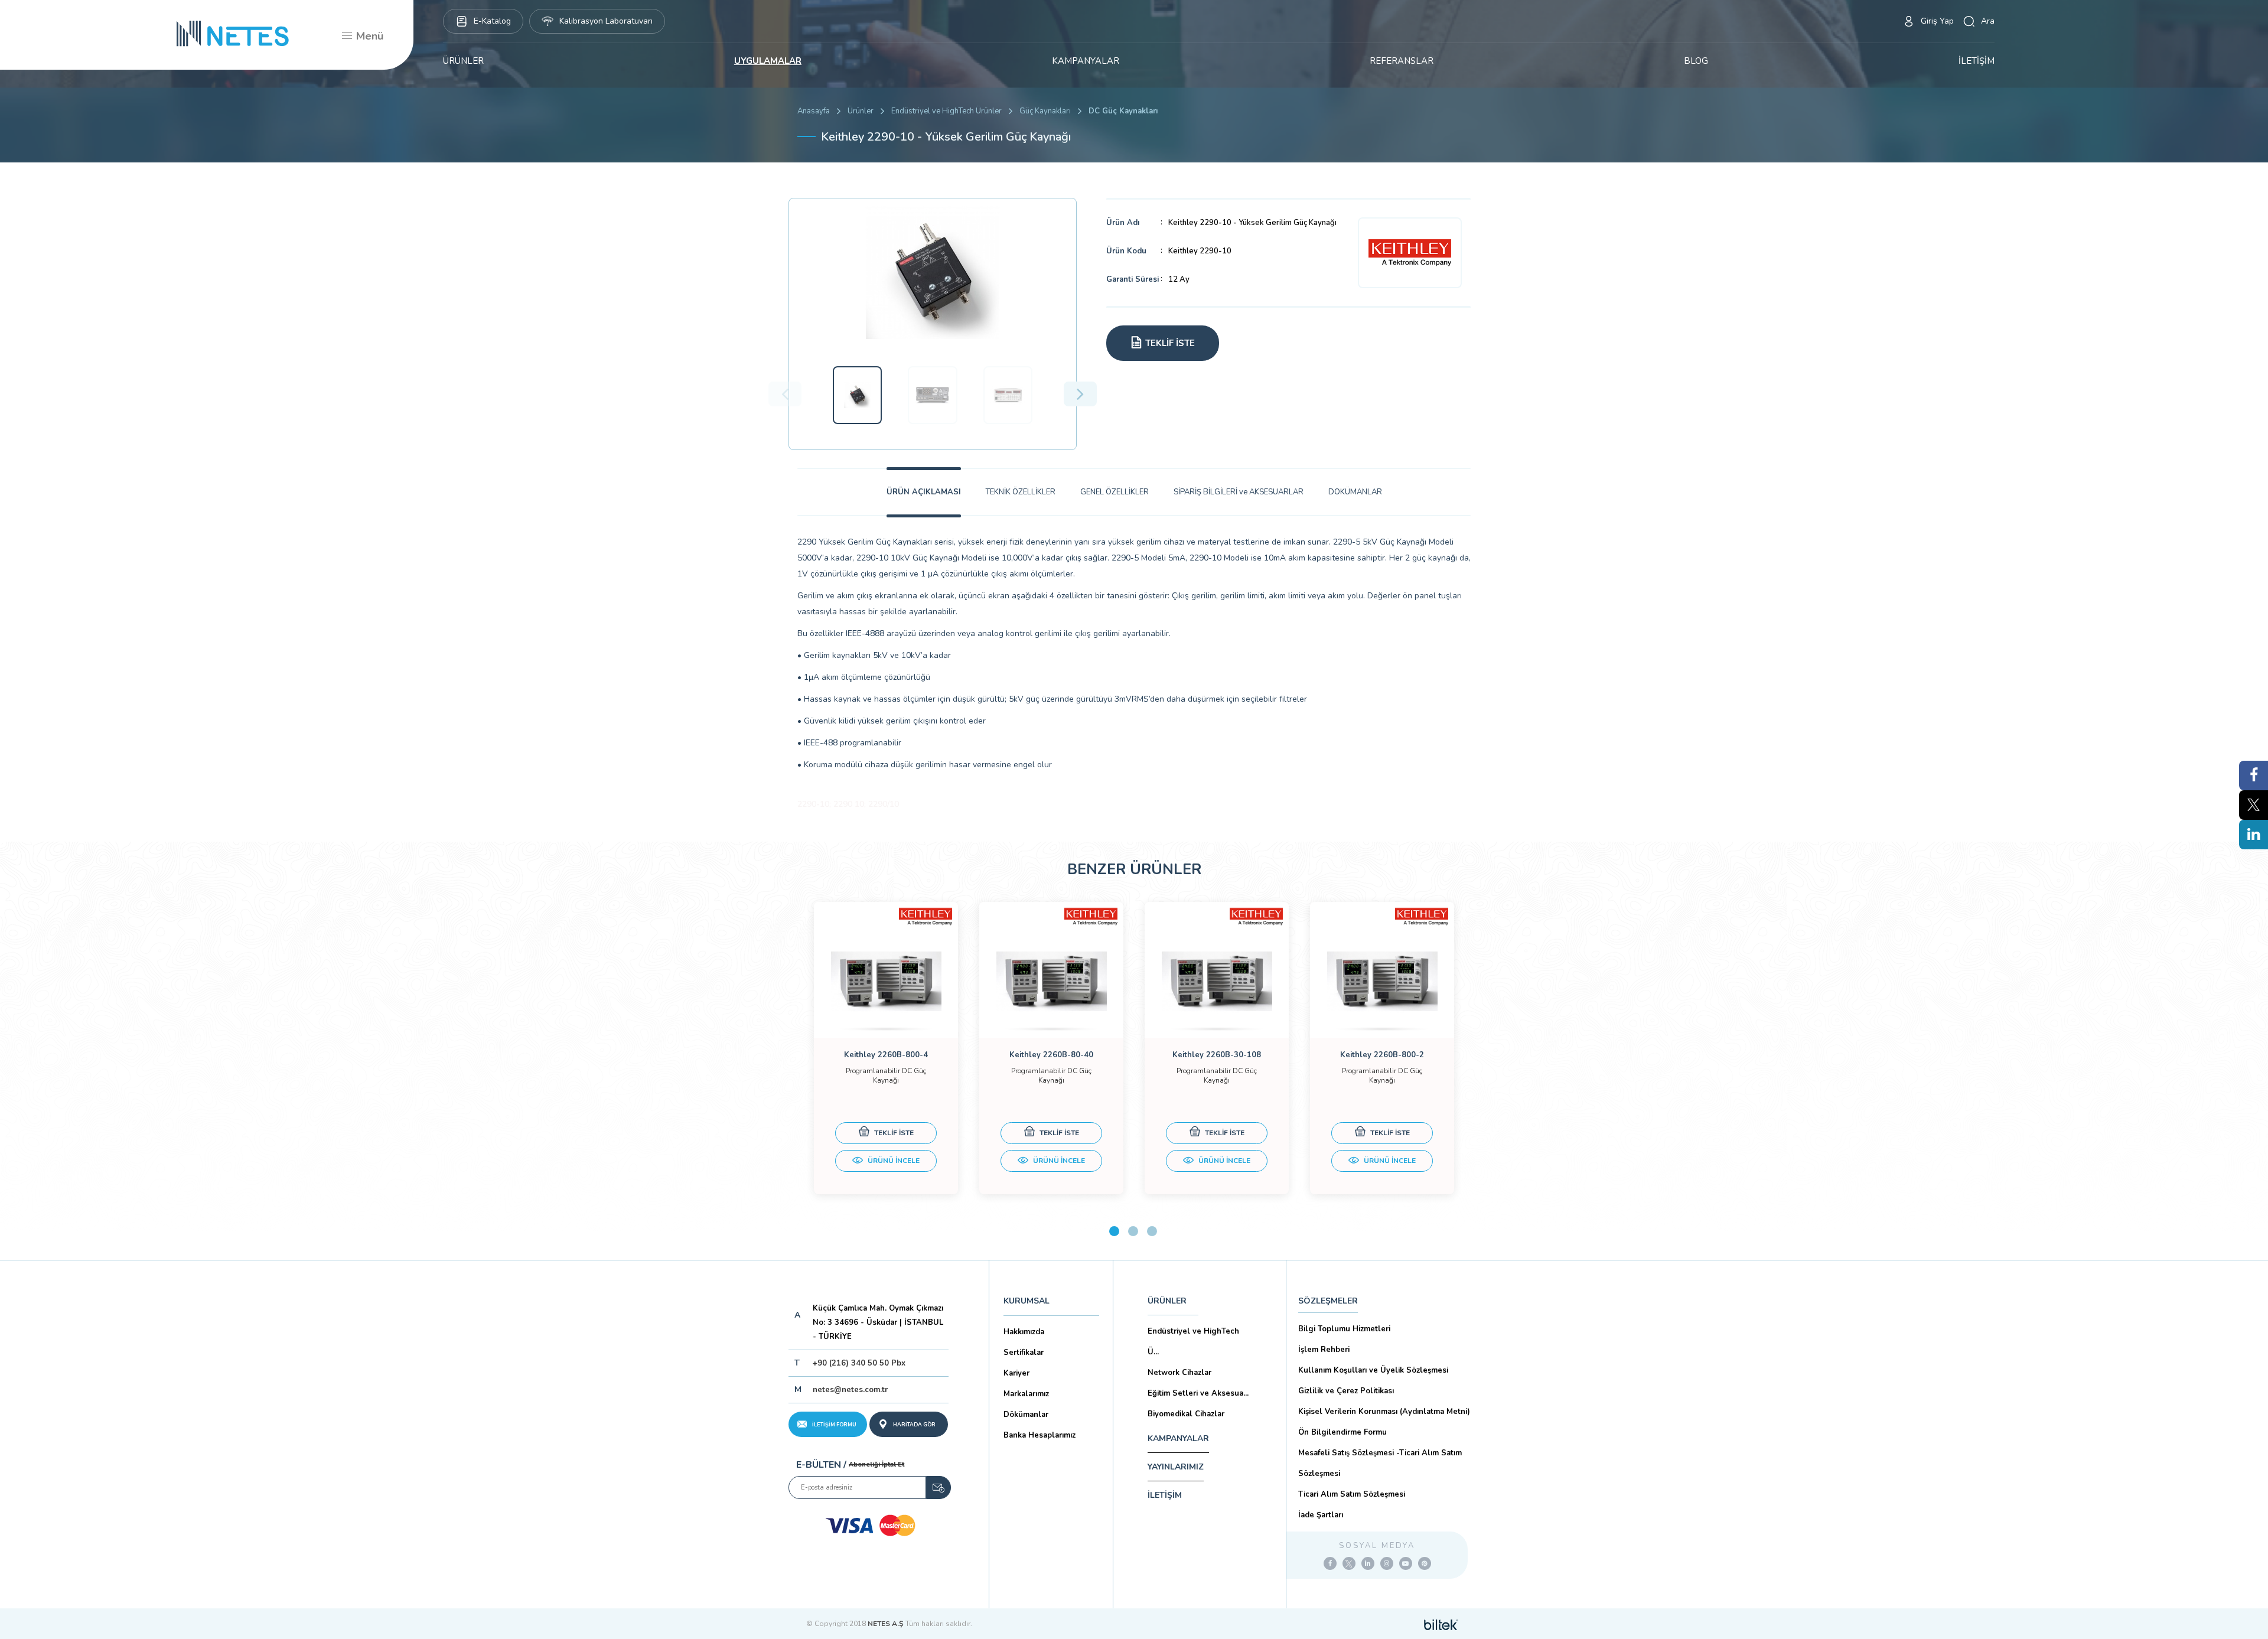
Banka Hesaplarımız (1039, 1435)
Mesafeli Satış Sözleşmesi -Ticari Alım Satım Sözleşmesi (1380, 1463)
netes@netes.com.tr (850, 1390)
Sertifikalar (1024, 1353)
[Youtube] (1406, 1563)
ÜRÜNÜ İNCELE (893, 1161)
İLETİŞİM (1977, 61)
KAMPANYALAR (1086, 61)
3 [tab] (1152, 1231)
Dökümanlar (1026, 1415)
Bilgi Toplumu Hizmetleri (1344, 1329)
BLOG (1696, 61)
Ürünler (861, 111)
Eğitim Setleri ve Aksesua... (1198, 1393)
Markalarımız (1026, 1394)
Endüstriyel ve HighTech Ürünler (946, 111)
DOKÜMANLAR (1355, 492)
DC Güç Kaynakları (1123, 111)
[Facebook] (1330, 1563)
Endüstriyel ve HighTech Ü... (1193, 1342)
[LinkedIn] (1368, 1563)
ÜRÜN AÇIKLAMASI (924, 492)
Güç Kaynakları (1045, 111)
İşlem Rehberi (1324, 1350)
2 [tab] (1133, 1231)
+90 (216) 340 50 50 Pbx (859, 1363)
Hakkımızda (1024, 1332)
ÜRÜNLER (463, 61)
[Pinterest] (1425, 1563)
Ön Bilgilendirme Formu (1342, 1432)
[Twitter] (1349, 1563)
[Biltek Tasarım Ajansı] (1441, 1624)
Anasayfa (814, 111)
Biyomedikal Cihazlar (1186, 1414)
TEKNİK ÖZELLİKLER (1021, 492)
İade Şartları (1321, 1515)
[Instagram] (1387, 1563)
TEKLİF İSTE (893, 1133)
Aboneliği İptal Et (876, 1464)
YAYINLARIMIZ (1176, 1467)
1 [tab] (1114, 1231)
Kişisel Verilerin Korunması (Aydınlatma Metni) (1384, 1412)
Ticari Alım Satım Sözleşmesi (1352, 1494)
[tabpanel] (886, 1048)
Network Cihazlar (1179, 1373)
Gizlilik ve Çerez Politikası (1346, 1391)
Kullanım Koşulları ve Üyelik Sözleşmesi (1373, 1370)
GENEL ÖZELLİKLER (1115, 492)
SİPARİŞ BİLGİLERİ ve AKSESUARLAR (1239, 492)
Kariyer (1016, 1373)
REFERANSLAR (1402, 61)
